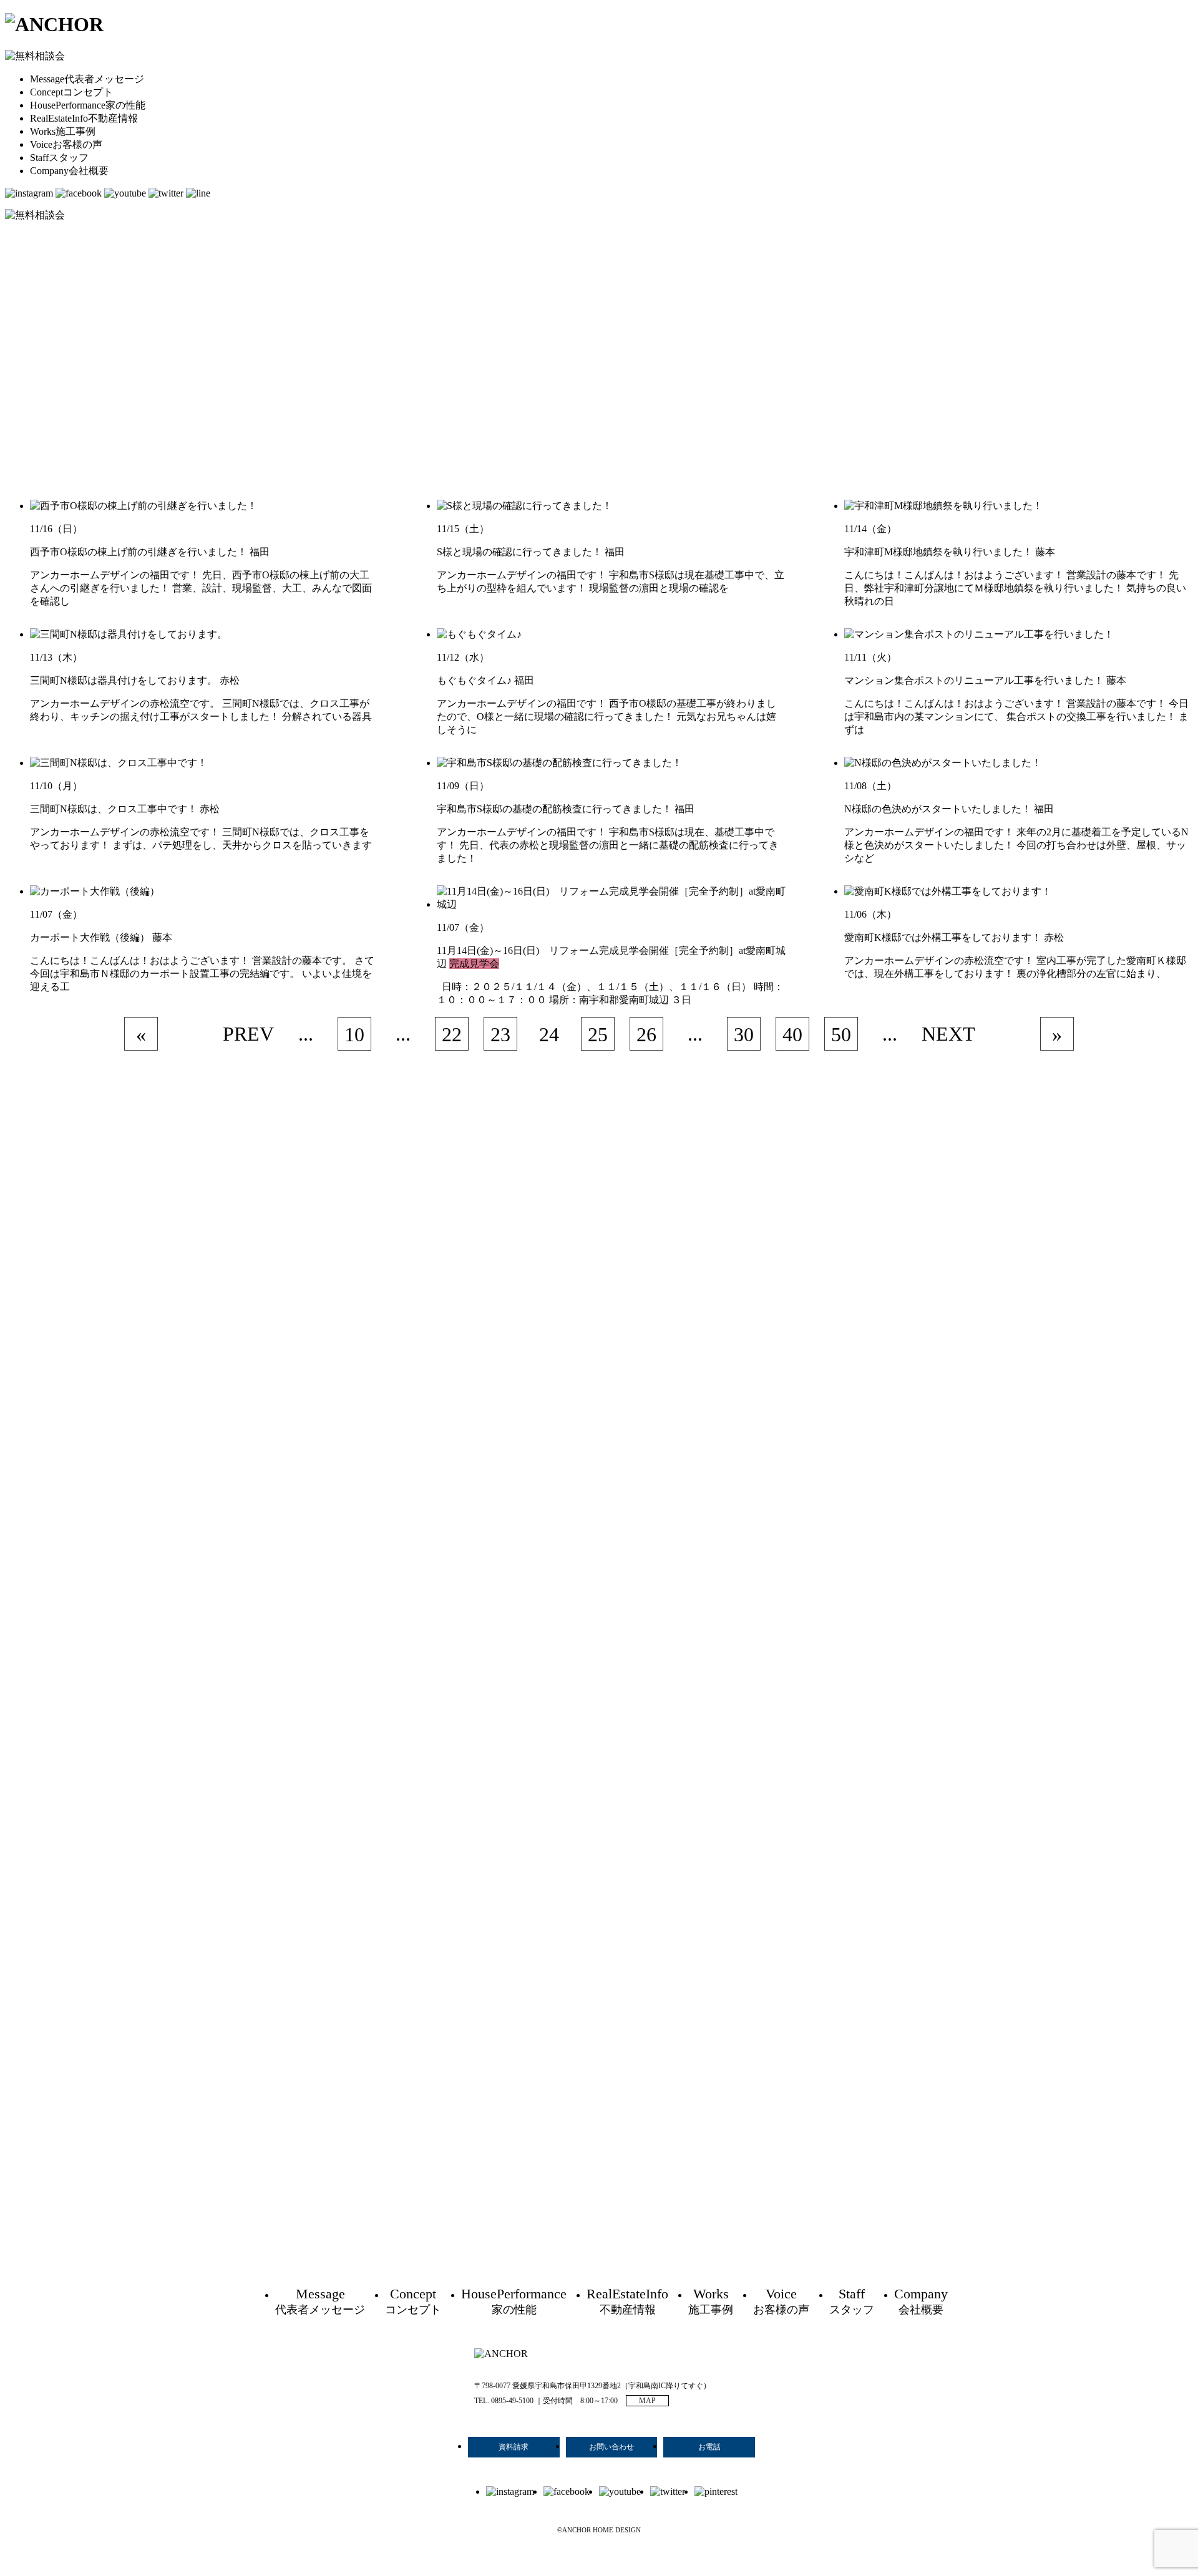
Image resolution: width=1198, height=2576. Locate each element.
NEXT (948, 1034)
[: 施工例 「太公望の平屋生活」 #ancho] (639, 1610)
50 (841, 1034)
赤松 (230, 680)
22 (452, 1034)
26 (646, 1034)
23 (500, 1034)
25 (598, 1034)
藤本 (1045, 552)
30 (744, 1034)
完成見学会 (474, 964)
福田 (260, 552)
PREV (248, 1034)
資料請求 (514, 2447)
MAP (647, 2401)
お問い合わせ (611, 2447)
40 (792, 1034)
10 (354, 1034)
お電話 (709, 2447)
